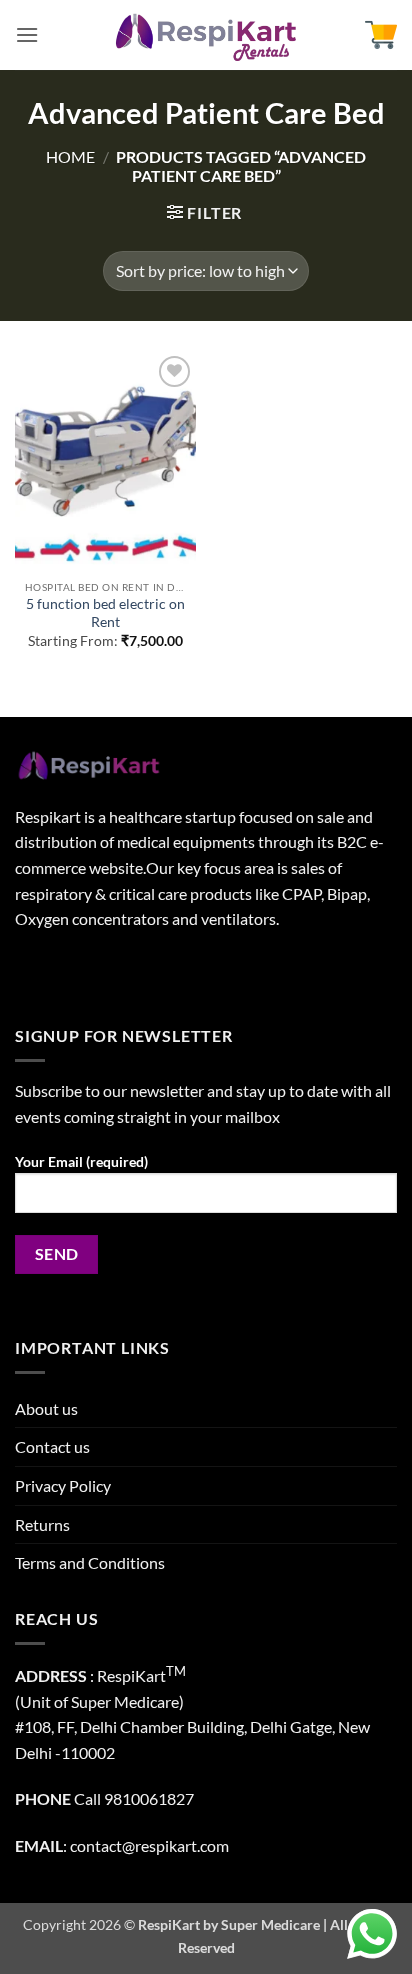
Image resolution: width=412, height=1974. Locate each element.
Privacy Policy (63, 1485)
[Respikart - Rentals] (206, 35)
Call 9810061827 (134, 1798)
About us (46, 1408)
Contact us (52, 1446)
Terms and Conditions (90, 1562)
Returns (42, 1524)
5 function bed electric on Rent (105, 613)
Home (70, 156)
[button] (27, 34)
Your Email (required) (81, 1161)
